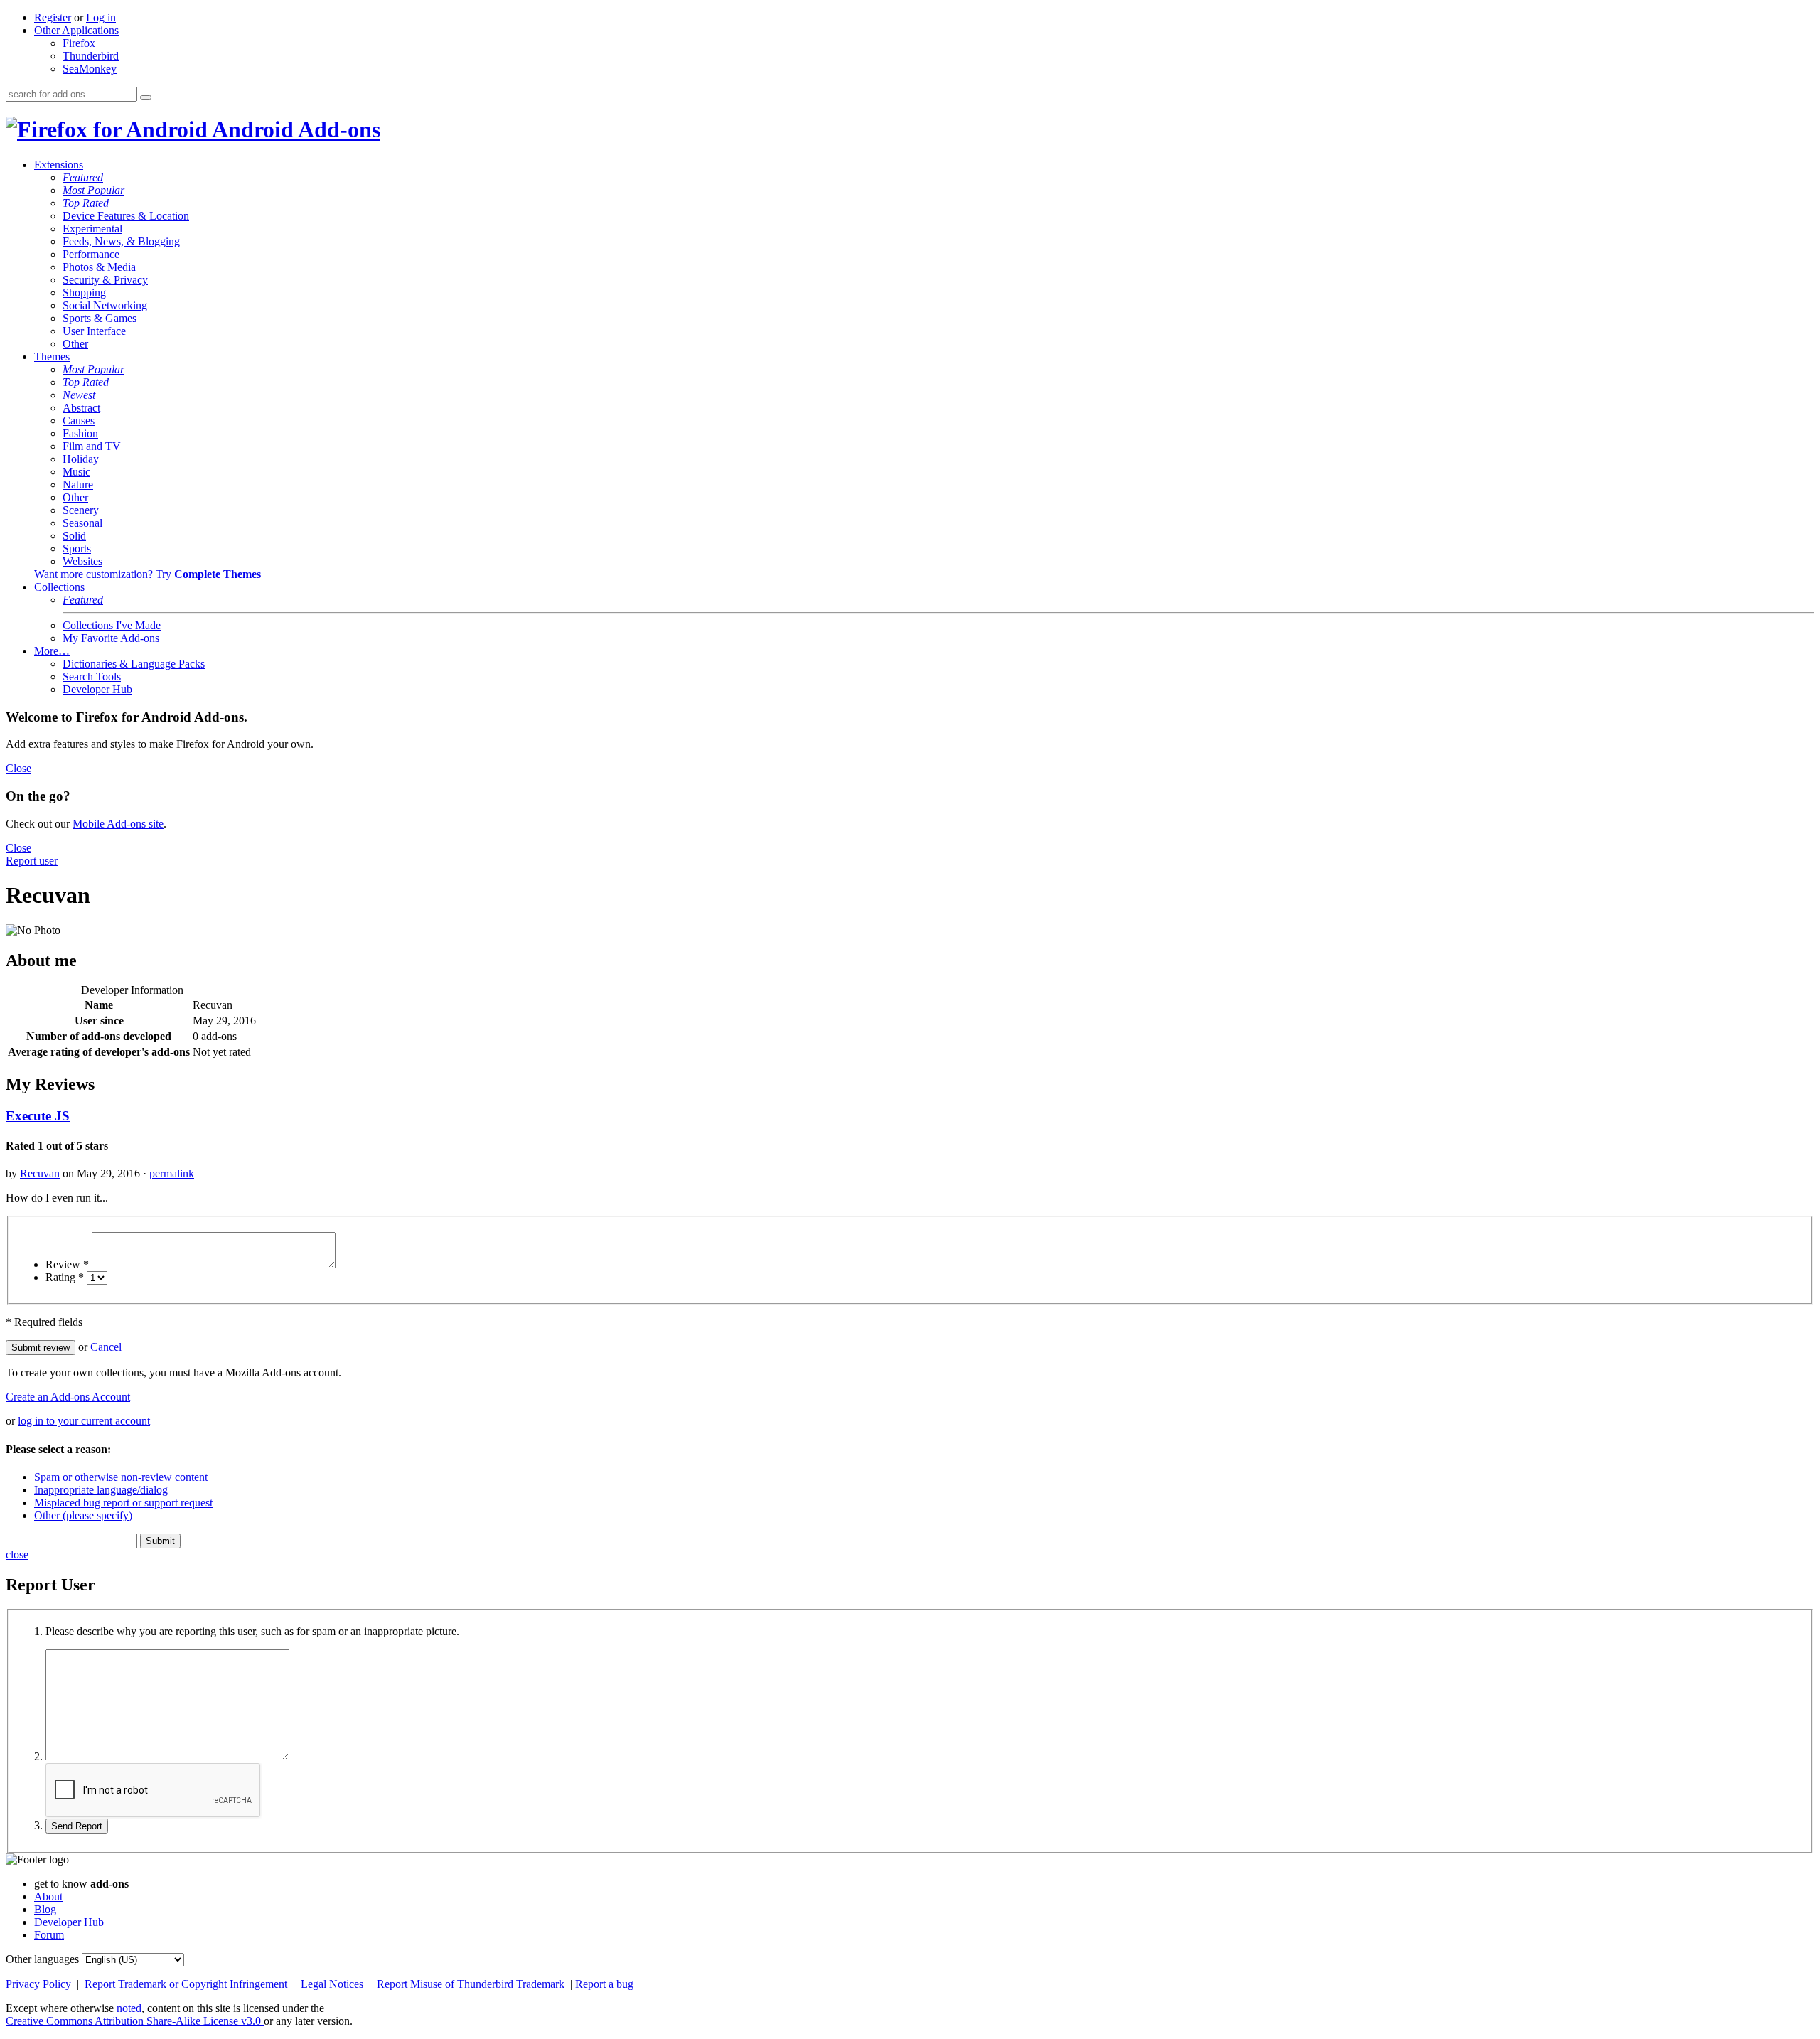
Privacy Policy (40, 1984)
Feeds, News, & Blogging (121, 241)
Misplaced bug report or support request (123, 1503)
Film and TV (92, 446)
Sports (77, 548)
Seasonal (82, 523)
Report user (32, 861)
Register (53, 17)
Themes (52, 357)
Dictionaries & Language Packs (134, 664)
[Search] (146, 97)
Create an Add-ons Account (68, 1397)
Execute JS (38, 1116)
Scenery (81, 510)
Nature (78, 485)
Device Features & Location (126, 216)
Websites (82, 561)
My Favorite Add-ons (111, 638)
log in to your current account (84, 1421)
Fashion (80, 433)
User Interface (94, 331)
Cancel (106, 1347)
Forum (49, 1935)
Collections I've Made (112, 625)
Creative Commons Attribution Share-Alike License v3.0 (135, 2021)
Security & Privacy (105, 280)
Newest (79, 395)
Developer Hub (97, 689)
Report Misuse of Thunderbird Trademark (472, 1984)
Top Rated (86, 203)
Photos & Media (99, 267)
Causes (79, 421)
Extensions (59, 165)
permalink (172, 1173)
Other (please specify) (83, 1515)
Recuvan (40, 1173)
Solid (74, 536)
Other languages (42, 1959)
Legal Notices (333, 1984)
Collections (59, 587)
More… (52, 651)
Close (18, 768)
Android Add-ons (294, 129)
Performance (91, 254)
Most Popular (93, 190)
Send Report (77, 1826)
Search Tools (92, 676)
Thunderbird (91, 56)
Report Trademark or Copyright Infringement (187, 1984)
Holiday (81, 459)
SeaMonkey (90, 69)
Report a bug (604, 1984)
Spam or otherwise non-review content (121, 1477)
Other (75, 344)
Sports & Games (100, 318)
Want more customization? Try (148, 574)
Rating (65, 1277)
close (17, 1554)
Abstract (81, 408)
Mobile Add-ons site (118, 824)
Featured (83, 177)
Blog (45, 1909)
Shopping (84, 293)
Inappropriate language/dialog (101, 1490)
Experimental (92, 229)
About (48, 1896)
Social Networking (105, 305)
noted (129, 2008)
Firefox (79, 43)
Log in (101, 17)
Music (76, 472)
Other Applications (76, 30)
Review (67, 1264)
